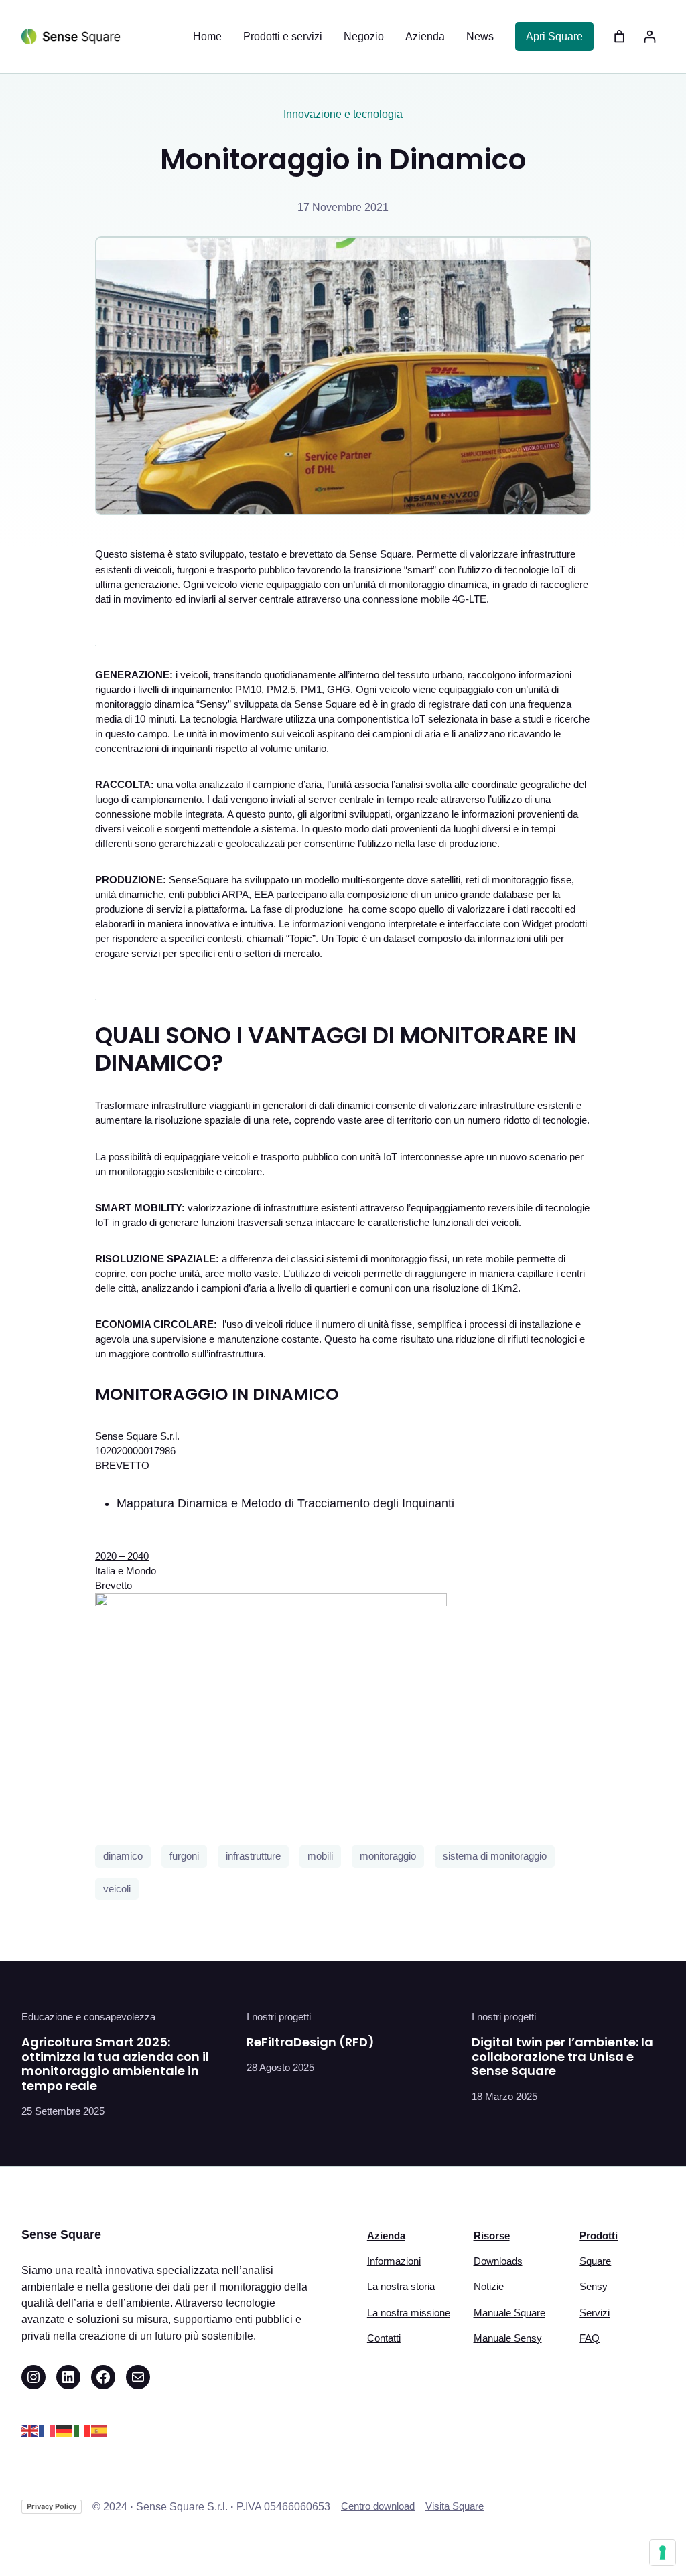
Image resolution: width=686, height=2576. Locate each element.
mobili (320, 1856)
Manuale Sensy (508, 2338)
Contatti (384, 2338)
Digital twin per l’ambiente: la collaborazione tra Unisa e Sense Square (562, 2057)
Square (595, 2261)
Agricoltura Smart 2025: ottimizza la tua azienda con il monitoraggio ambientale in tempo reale (115, 2064)
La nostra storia (401, 2287)
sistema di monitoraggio (495, 1856)
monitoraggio (388, 1856)
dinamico (123, 1856)
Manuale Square (509, 2313)
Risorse (492, 2236)
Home (207, 36)
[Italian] (82, 2430)
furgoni (184, 1856)
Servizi (595, 2313)
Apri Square (554, 36)
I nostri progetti (279, 2017)
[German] (65, 2430)
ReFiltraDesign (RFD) (310, 2042)
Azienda (386, 2236)
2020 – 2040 (122, 1556)
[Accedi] (649, 36)
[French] (48, 2430)
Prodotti (599, 2236)
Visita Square (455, 2506)
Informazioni (394, 2261)
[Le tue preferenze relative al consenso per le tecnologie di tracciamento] (663, 2553)
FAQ (590, 2338)
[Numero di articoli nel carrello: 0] (619, 36)
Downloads (498, 2261)
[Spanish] (100, 2430)
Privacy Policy (52, 2506)
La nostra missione (409, 2313)
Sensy (594, 2287)
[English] (30, 2430)
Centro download (378, 2506)
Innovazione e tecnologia (343, 114)
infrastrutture (253, 1856)
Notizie (489, 2287)
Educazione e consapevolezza (88, 2017)
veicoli (117, 1889)
